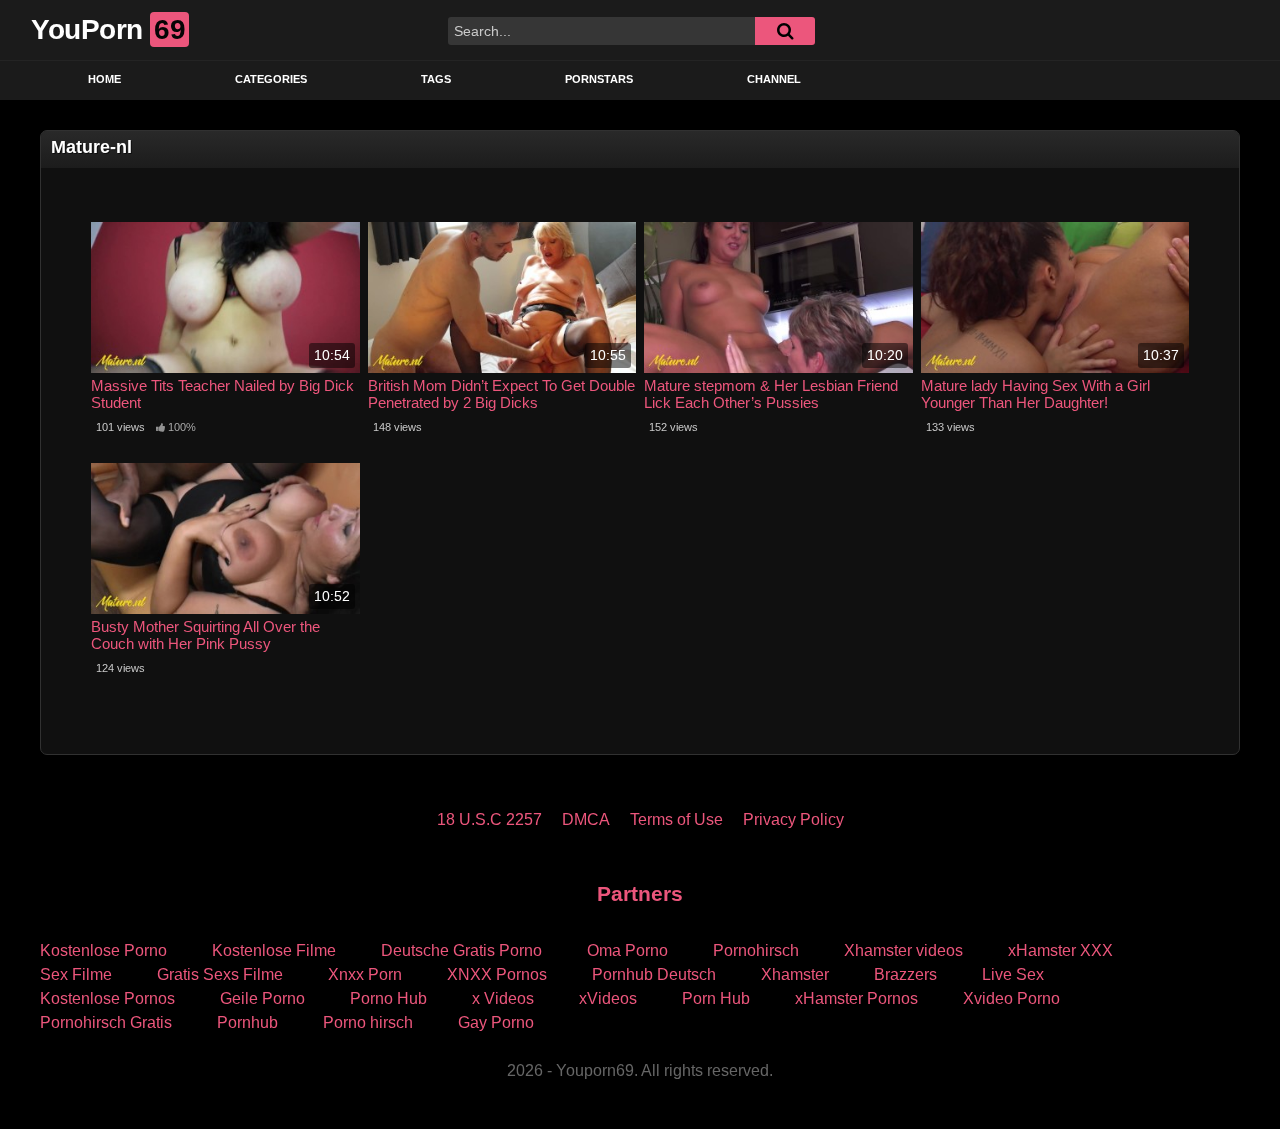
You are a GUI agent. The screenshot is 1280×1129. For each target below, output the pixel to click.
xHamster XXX (1060, 950)
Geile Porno (262, 998)
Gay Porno (496, 1022)
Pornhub (247, 1022)
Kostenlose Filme (274, 950)
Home (104, 79)
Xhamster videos (903, 950)
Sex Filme (76, 974)
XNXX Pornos (497, 974)
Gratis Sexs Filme (220, 974)
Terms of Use (676, 819)
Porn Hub (716, 998)
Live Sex (1013, 974)
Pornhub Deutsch (654, 974)
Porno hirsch (368, 1022)
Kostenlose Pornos (107, 998)
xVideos (608, 998)
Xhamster (795, 974)
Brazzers (905, 974)
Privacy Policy (793, 819)
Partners (640, 893)
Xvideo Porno (1011, 998)
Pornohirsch (756, 950)
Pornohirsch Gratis (106, 1022)
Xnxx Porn (365, 974)
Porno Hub (388, 998)
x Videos (503, 998)
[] (785, 31)
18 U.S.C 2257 (489, 819)
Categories (271, 79)
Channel (774, 79)
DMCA (586, 819)
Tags (436, 79)
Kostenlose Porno (103, 950)
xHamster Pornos (856, 998)
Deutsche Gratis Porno (461, 950)
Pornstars (599, 79)
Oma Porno (627, 950)
